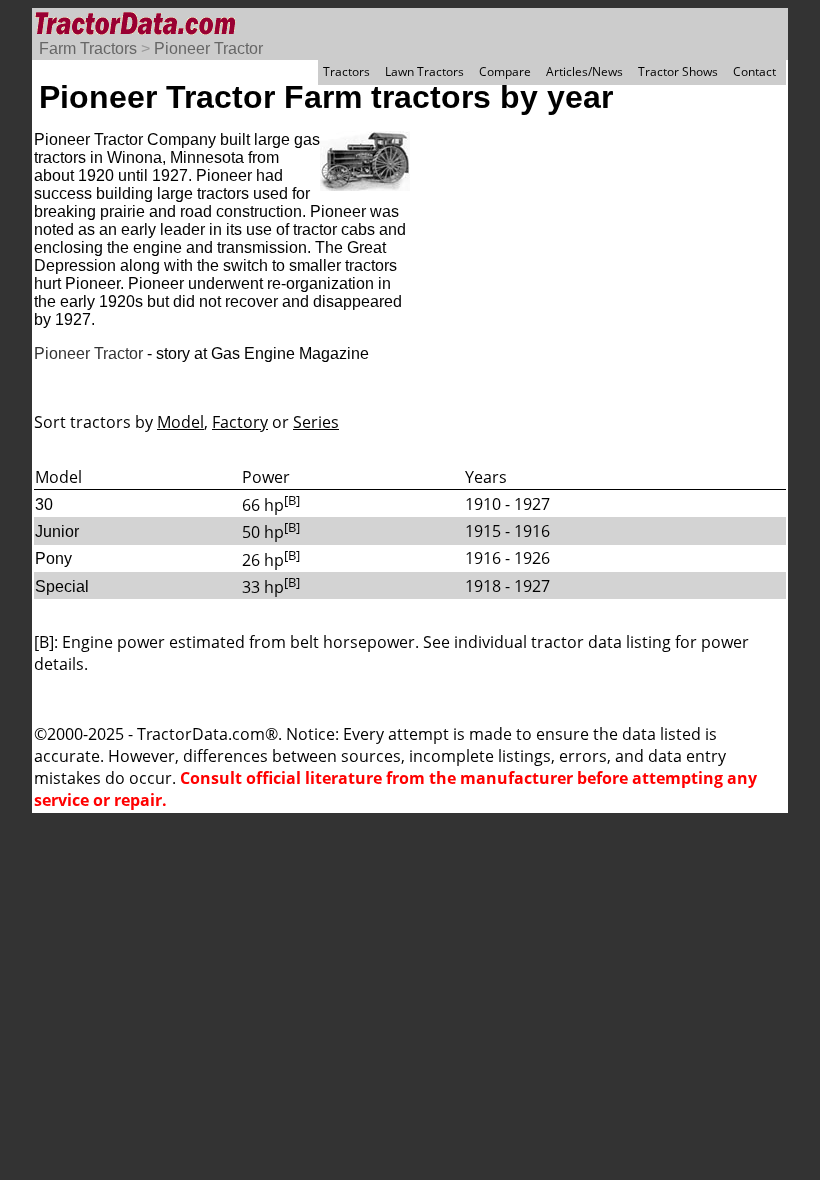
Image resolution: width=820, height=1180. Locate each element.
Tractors (346, 71)
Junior (57, 531)
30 (44, 504)
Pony (53, 558)
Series (316, 422)
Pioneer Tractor (208, 48)
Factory (240, 422)
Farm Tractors (88, 48)
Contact (754, 71)
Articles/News (584, 71)
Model (180, 422)
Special (62, 586)
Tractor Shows (678, 71)
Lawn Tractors (424, 71)
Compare (505, 71)
